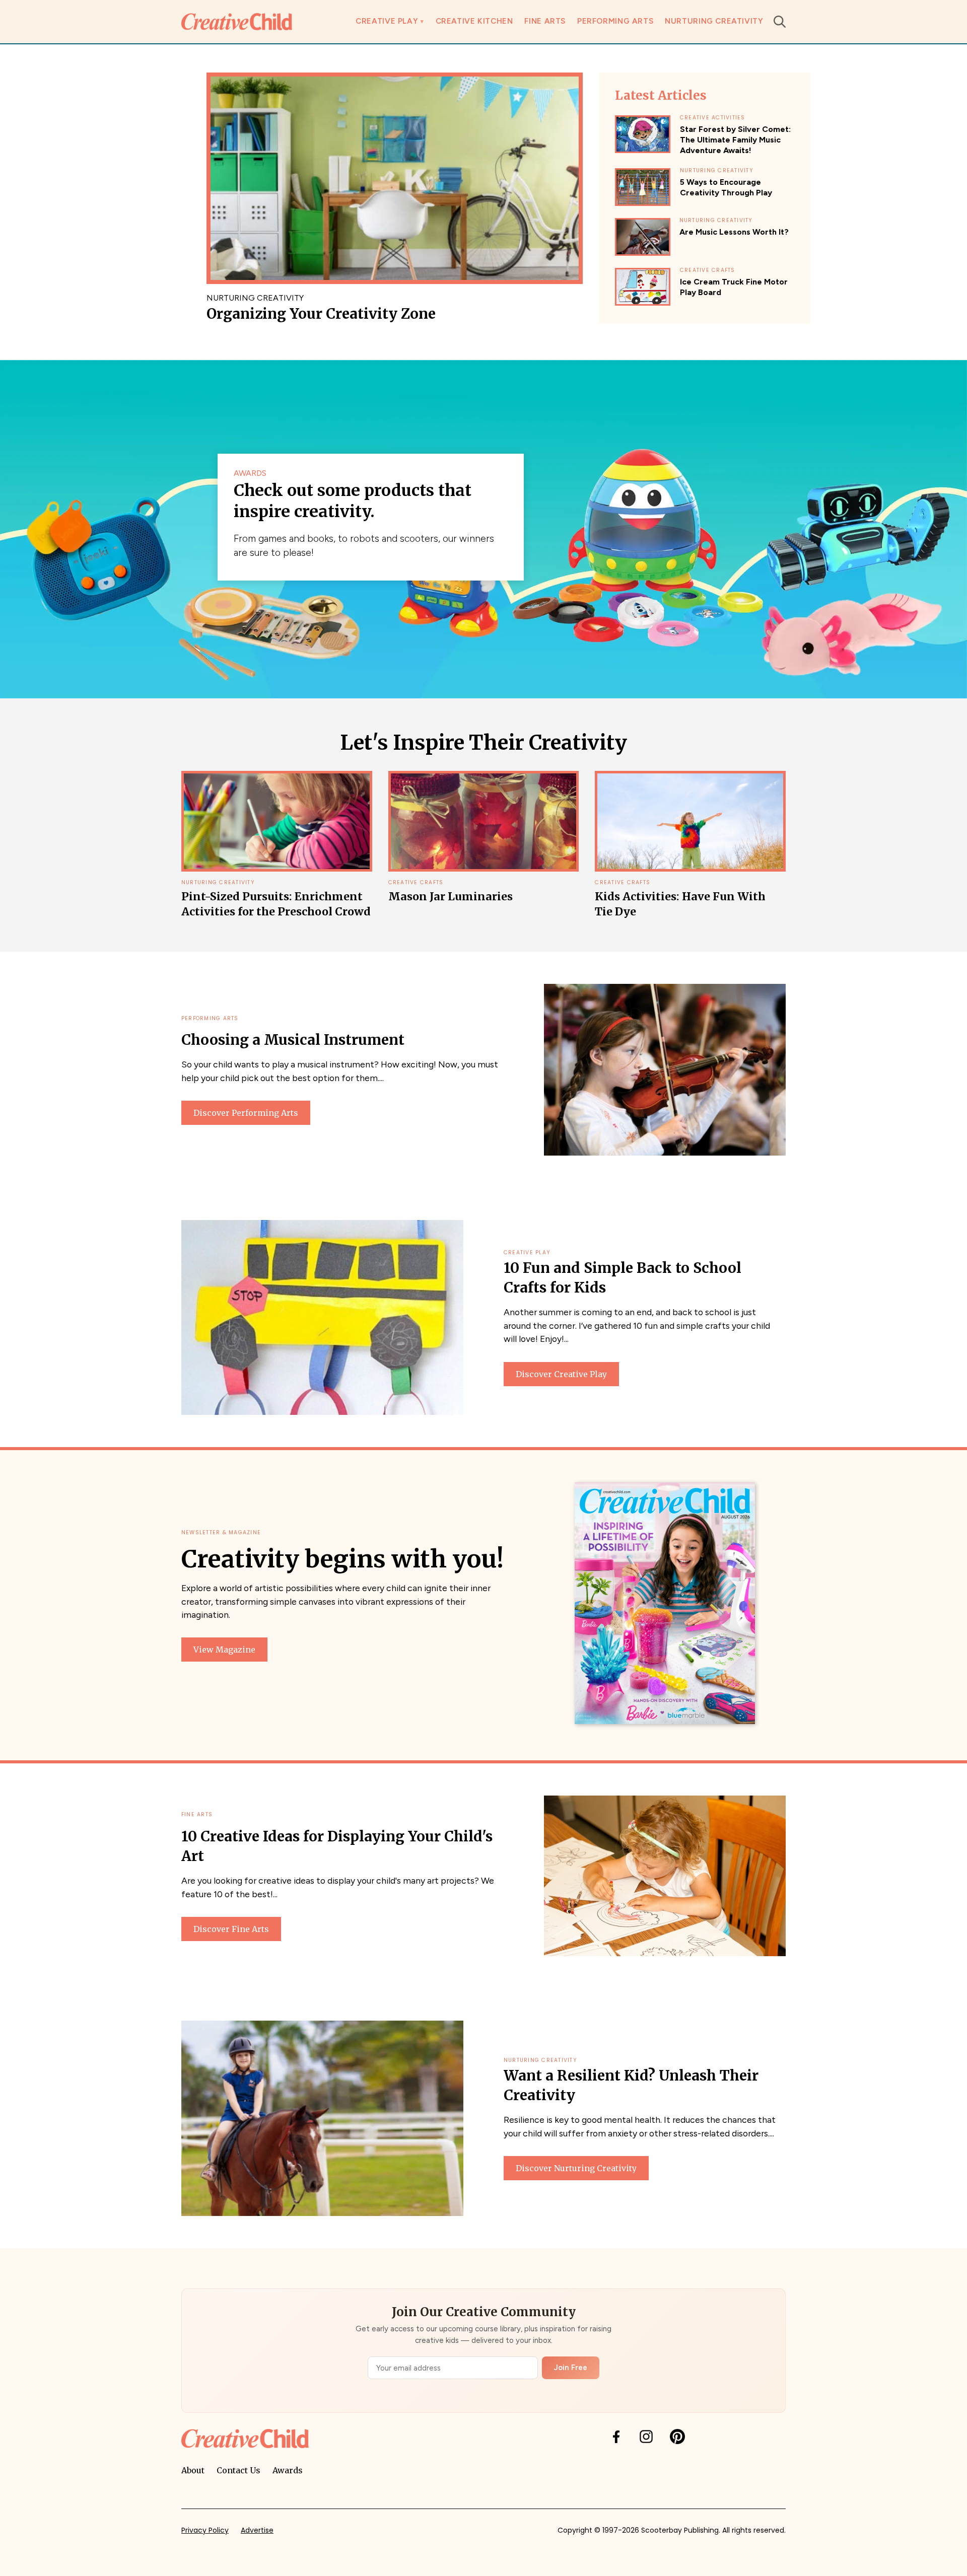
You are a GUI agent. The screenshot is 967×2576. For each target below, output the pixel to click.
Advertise (257, 2530)
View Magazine (224, 1650)
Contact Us (238, 2470)
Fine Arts (545, 21)
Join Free (571, 2368)
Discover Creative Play (561, 1374)
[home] (237, 21)
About (193, 2470)
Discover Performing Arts (246, 1113)
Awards (288, 2470)
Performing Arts (615, 21)
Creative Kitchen (474, 21)
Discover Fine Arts (231, 1929)
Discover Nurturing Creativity (576, 2168)
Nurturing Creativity (714, 21)
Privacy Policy (205, 2530)
